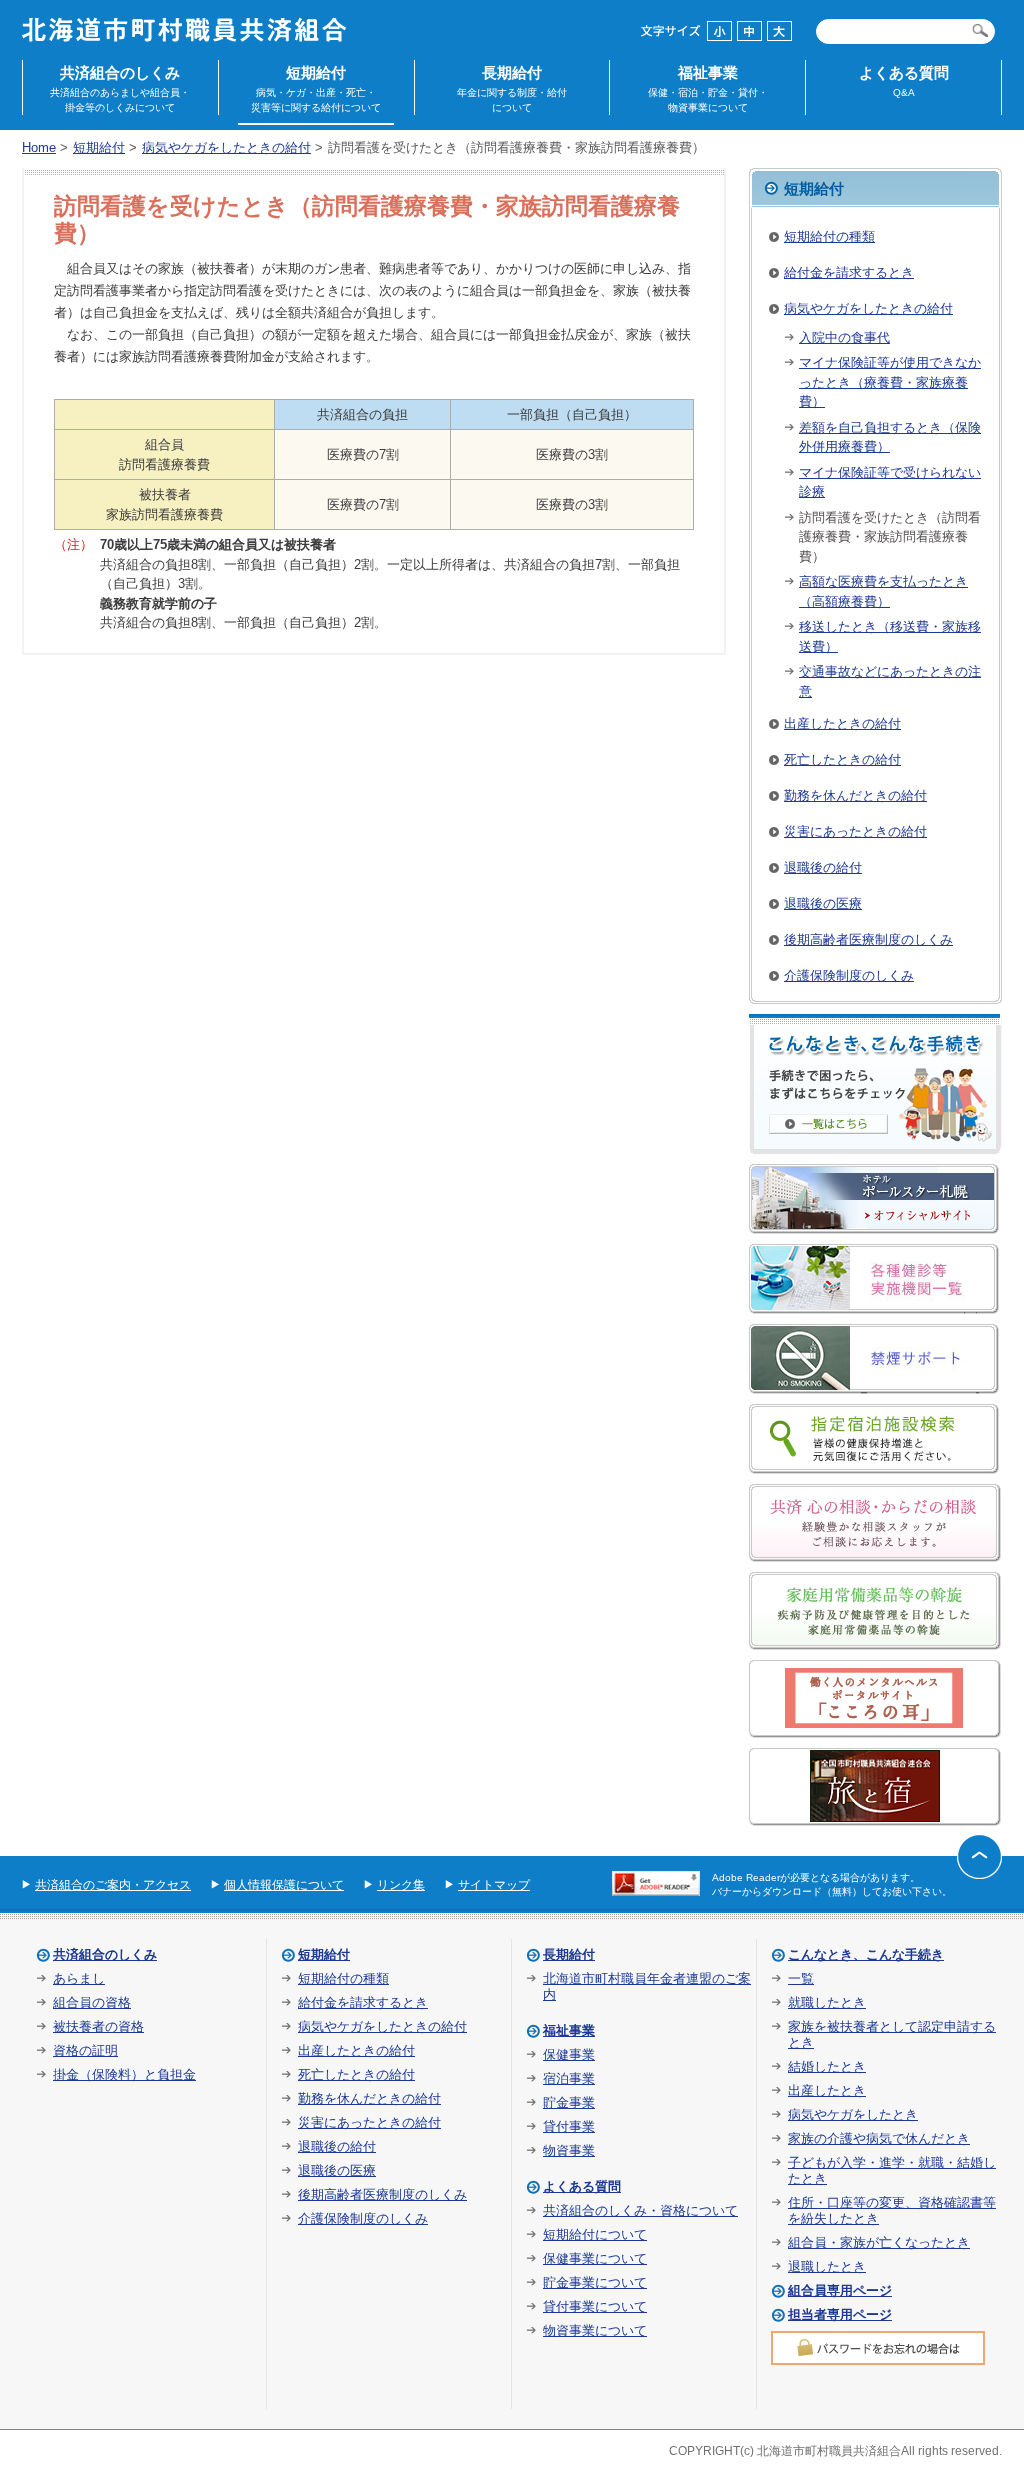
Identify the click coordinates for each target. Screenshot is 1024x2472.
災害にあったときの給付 (855, 831)
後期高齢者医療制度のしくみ (868, 939)
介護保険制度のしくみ (849, 975)
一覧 (801, 1978)
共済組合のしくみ (120, 88)
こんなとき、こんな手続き (866, 1954)
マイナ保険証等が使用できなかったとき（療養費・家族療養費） (890, 382)
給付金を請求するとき (849, 272)
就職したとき (827, 2002)
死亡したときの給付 (842, 759)
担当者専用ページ (840, 2314)
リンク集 (401, 1885)
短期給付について (595, 2234)
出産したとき (827, 2090)
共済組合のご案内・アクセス (113, 1885)
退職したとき (827, 2266)
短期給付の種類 (829, 236)
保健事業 (569, 2054)
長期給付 (512, 88)
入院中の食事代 (844, 337)
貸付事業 (569, 2126)
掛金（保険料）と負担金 (124, 2074)
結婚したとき (827, 2066)
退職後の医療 (823, 903)
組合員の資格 (92, 2002)
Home (39, 147)
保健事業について (595, 2258)
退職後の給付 (823, 867)
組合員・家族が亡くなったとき (879, 2242)
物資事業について (595, 2330)
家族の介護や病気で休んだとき (879, 2138)
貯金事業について (595, 2282)
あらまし (79, 1978)
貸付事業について (595, 2306)
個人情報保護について (284, 1885)
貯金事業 (569, 2102)
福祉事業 (708, 88)
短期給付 (316, 88)
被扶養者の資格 (98, 2026)
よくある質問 (904, 81)
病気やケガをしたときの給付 (226, 147)
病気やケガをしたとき (853, 2114)
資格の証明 (85, 2050)
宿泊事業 (569, 2078)
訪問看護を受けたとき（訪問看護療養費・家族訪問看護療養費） (890, 537)
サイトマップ (494, 1885)
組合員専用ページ (840, 2290)
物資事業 (569, 2150)
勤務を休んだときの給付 (855, 795)
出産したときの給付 (842, 723)
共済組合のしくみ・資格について (640, 2210)
